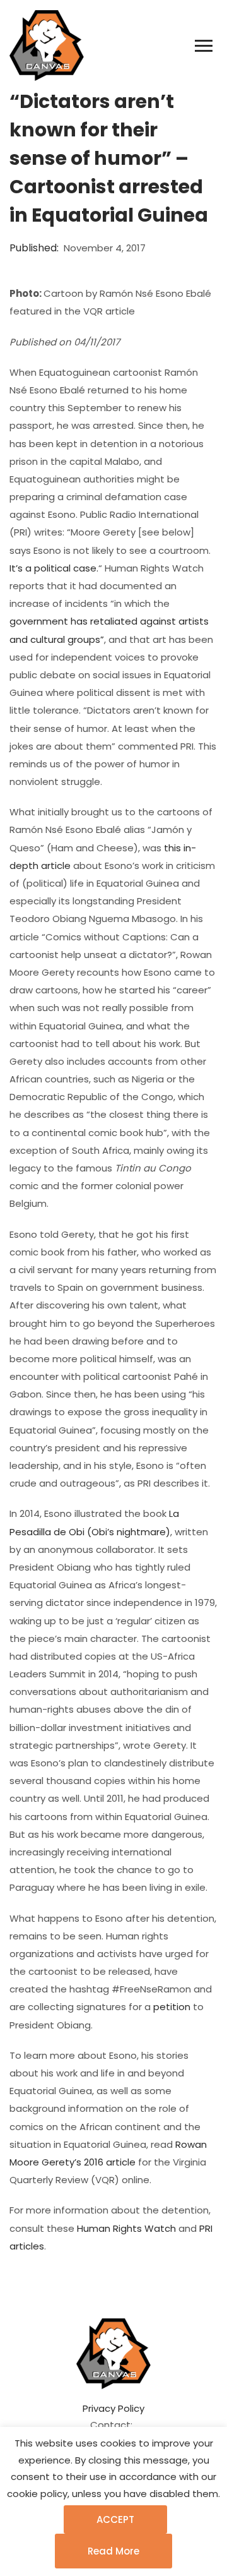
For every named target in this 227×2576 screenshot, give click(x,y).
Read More (113, 2551)
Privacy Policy (113, 2408)
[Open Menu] (204, 46)
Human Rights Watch (126, 2228)
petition (172, 2007)
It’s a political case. (54, 568)
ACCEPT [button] (115, 2519)
